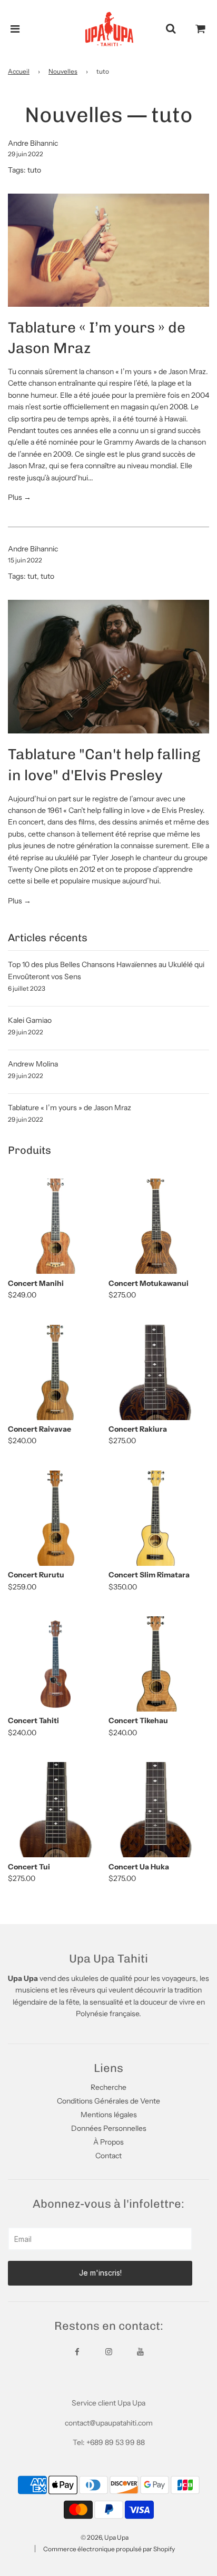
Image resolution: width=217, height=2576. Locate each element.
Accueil (19, 71)
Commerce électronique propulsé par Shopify (109, 2549)
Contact (108, 2156)
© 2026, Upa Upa (105, 2537)
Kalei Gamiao (30, 1020)
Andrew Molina (33, 1064)
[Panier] (201, 29)
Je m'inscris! (100, 2273)
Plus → (19, 497)
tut (32, 576)
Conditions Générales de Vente (108, 2101)
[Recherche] (171, 29)
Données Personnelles (109, 2128)
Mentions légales (109, 2115)
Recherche (108, 2087)
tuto (34, 170)
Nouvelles (63, 71)
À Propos (108, 2142)
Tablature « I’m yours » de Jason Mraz (70, 1108)
